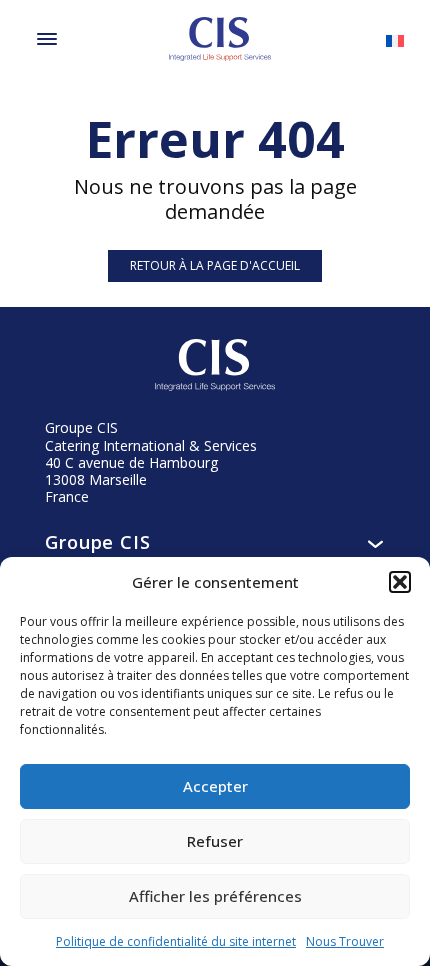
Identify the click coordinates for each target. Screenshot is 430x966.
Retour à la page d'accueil (215, 265)
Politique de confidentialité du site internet (176, 941)
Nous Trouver (345, 941)
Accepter (215, 786)
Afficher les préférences (215, 896)
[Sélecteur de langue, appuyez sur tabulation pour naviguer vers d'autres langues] (395, 39)
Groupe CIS (98, 542)
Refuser (215, 841)
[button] (400, 582)
